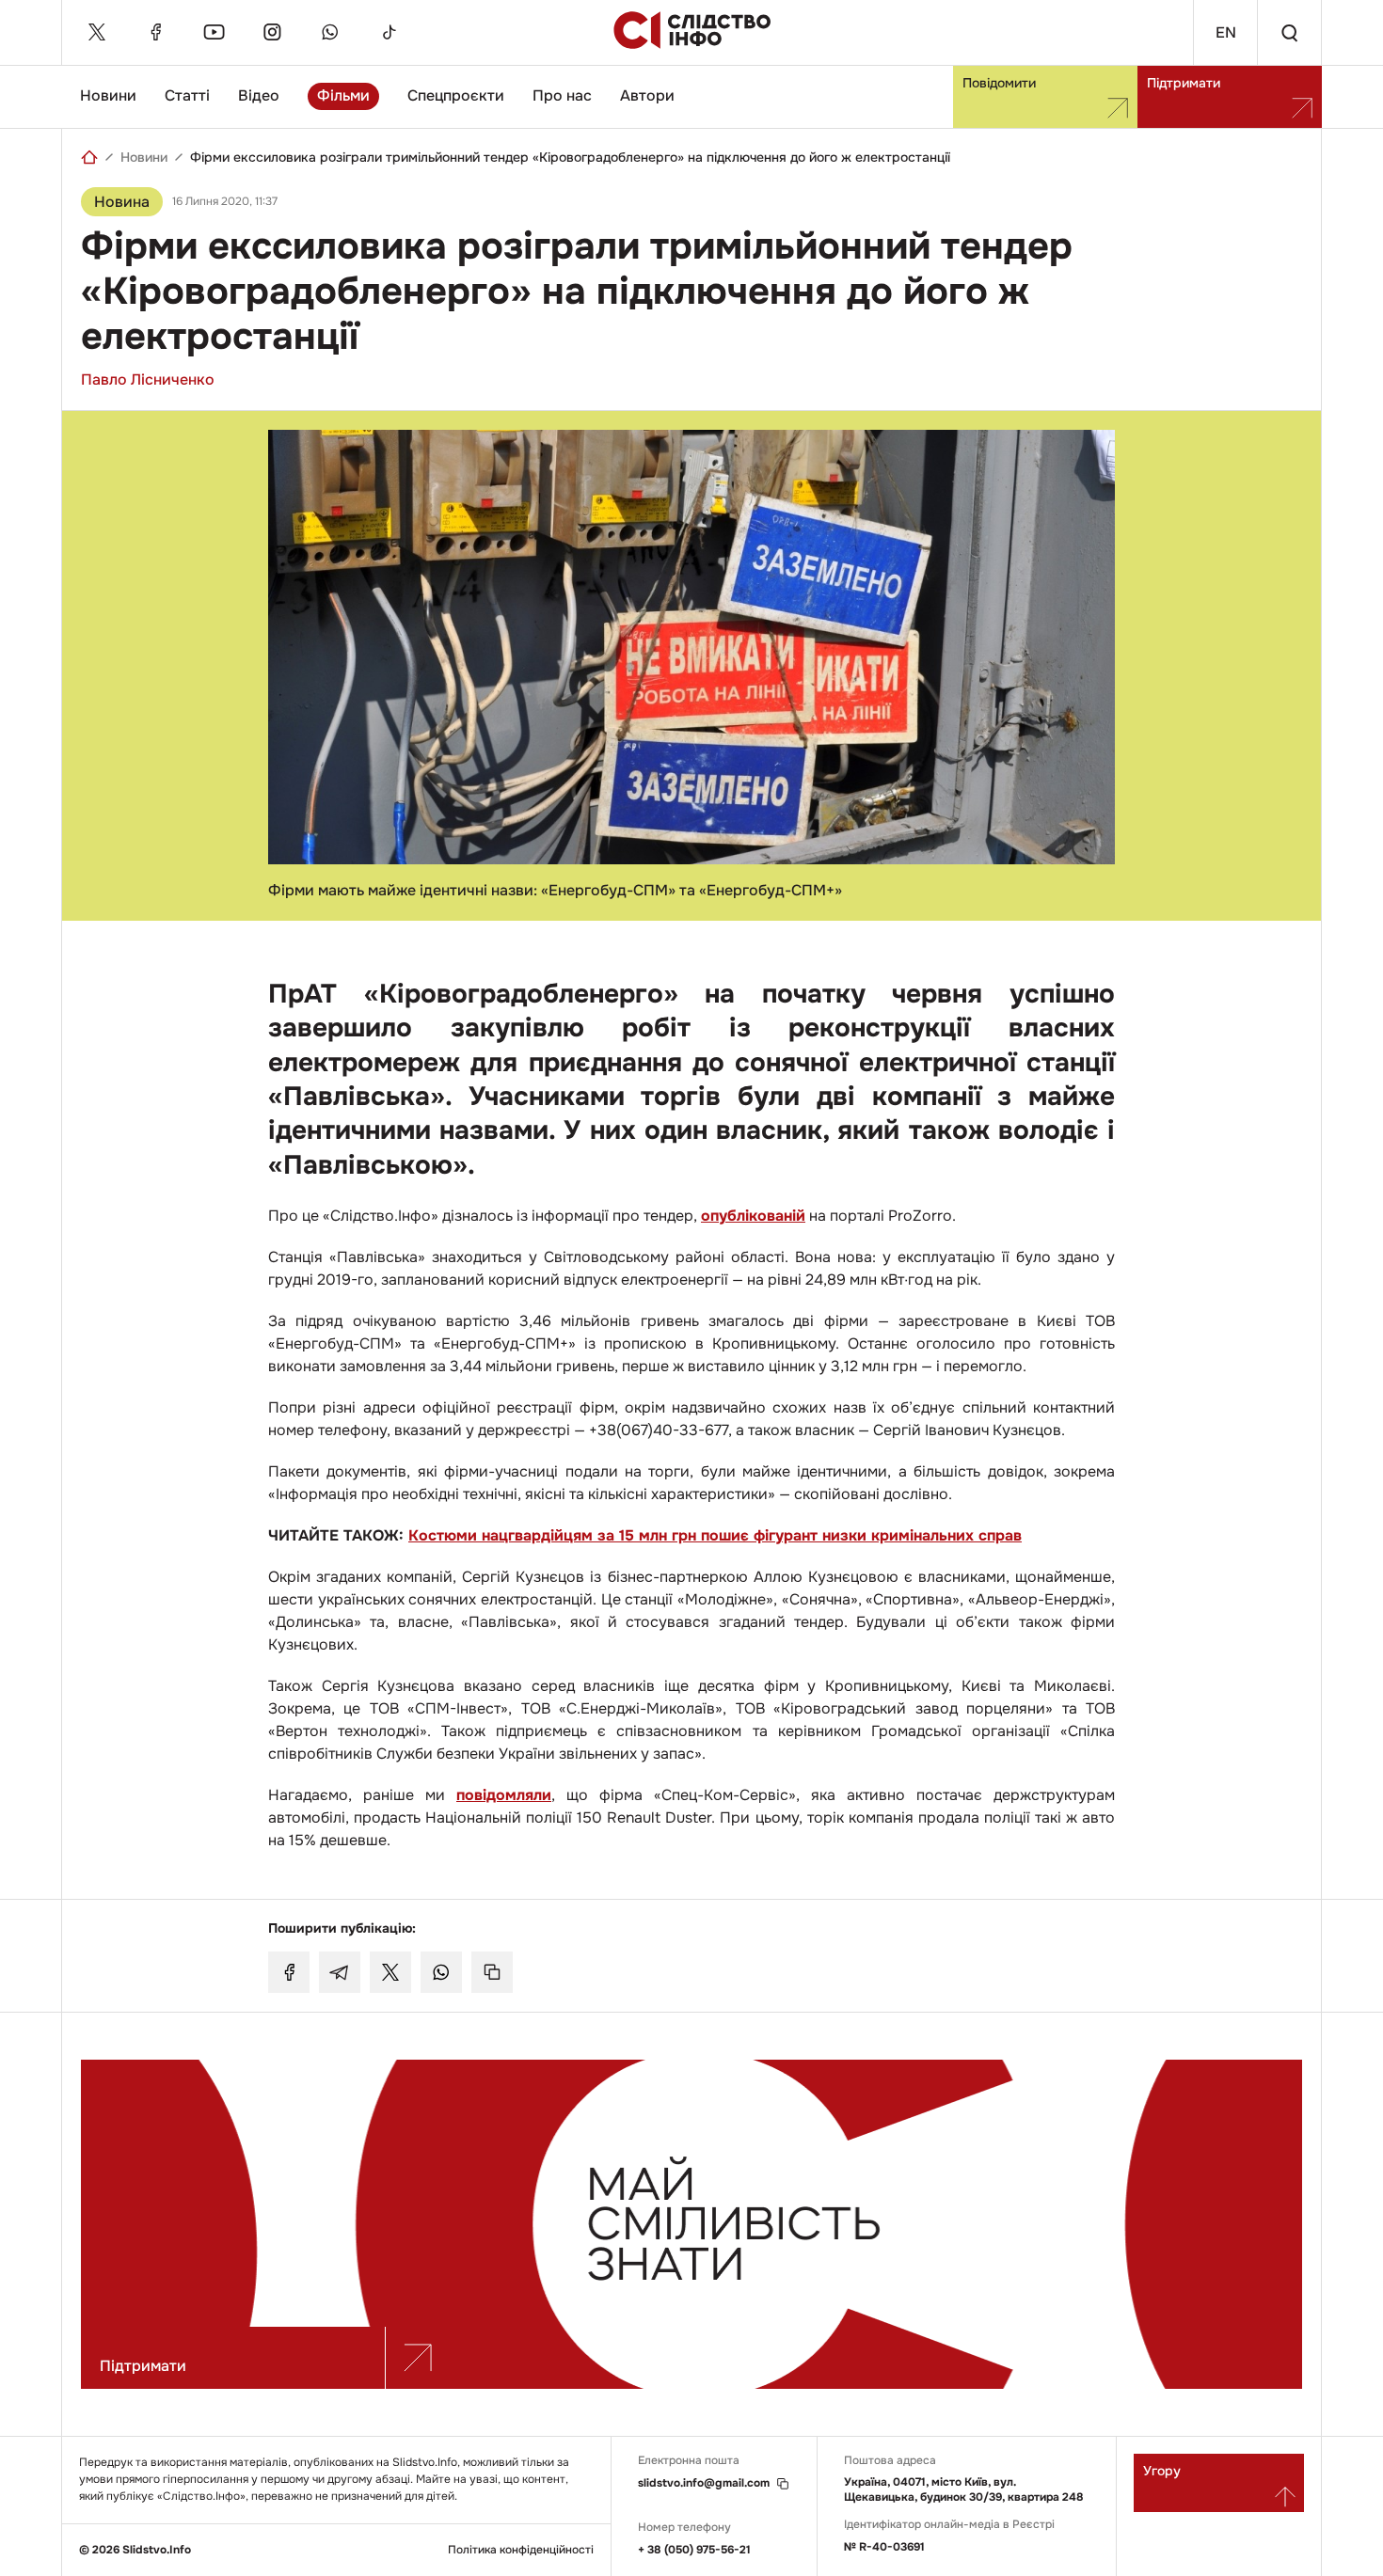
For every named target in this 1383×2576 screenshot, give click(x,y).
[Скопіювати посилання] (492, 1972)
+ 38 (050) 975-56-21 (694, 2550)
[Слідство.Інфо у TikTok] (389, 32)
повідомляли (504, 1795)
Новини (108, 95)
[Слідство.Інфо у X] (97, 32)
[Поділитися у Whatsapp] (441, 1972)
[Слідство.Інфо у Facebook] (155, 32)
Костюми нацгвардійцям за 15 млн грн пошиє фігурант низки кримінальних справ (715, 1535)
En (1226, 32)
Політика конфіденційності (521, 2550)
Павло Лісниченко (148, 379)
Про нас (562, 95)
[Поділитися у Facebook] (289, 1972)
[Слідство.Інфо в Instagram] (272, 32)
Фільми (343, 95)
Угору (1162, 2471)
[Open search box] (1289, 32)
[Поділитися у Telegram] (340, 1972)
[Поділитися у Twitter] (390, 1972)
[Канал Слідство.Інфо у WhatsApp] (330, 32)
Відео (259, 95)
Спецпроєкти (456, 95)
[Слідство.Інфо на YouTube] (214, 32)
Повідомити (999, 83)
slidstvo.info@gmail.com (704, 2483)
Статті (187, 95)
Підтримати (1184, 83)
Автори (647, 95)
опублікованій (753, 1216)
